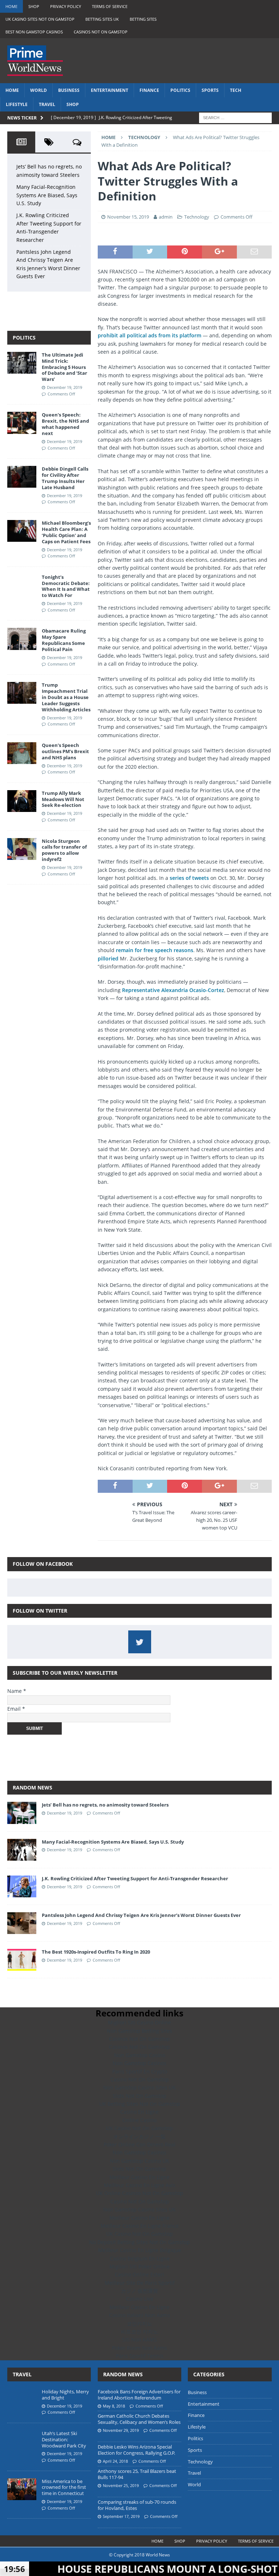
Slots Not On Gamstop (139, 2096)
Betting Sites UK (102, 19)
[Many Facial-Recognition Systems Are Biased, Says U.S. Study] (22, 1850)
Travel (47, 104)
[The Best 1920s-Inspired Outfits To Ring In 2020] (22, 1960)
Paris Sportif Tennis (140, 2356)
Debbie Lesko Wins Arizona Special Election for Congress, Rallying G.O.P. (136, 2450)
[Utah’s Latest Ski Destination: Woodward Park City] (22, 2441)
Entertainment (110, 90)
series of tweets (189, 878)
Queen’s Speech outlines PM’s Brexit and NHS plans (65, 751)
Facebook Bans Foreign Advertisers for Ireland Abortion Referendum (139, 2395)
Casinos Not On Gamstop (101, 32)
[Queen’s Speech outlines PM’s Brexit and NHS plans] (22, 753)
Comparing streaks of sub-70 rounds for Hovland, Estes (137, 2505)
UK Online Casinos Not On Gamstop (139, 2193)
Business (69, 90)
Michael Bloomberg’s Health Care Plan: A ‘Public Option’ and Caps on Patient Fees (66, 532)
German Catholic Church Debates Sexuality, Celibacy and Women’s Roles (139, 2419)
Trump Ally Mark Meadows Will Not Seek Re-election (63, 799)
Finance (149, 90)
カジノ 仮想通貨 (139, 2291)
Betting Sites (143, 19)
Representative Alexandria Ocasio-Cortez (173, 990)
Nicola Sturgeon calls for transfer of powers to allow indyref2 (64, 850)
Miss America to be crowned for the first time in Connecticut (64, 2487)
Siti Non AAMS (139, 2339)
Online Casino (139, 2120)
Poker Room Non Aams (139, 2348)
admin (166, 217)
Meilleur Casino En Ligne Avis (140, 2185)
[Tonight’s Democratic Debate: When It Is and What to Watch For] (22, 585)
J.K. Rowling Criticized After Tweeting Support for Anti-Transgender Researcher (135, 1878)
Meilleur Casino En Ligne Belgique (140, 2250)
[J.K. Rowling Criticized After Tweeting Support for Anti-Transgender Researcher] (22, 1886)
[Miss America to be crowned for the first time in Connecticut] (22, 2489)
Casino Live (140, 2299)
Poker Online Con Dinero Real (139, 2144)
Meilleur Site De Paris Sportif (140, 2283)
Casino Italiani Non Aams (139, 2315)
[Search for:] (235, 117)
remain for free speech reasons (155, 950)
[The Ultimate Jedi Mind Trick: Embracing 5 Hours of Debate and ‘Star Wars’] (22, 363)
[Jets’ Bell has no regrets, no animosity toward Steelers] (22, 1813)
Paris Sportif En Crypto (140, 2071)
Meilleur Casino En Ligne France (140, 2226)
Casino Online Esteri (139, 2274)
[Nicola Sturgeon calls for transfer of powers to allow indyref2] (22, 849)
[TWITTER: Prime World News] (140, 1642)
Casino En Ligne (139, 2112)
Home (11, 6)
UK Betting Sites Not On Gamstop (140, 2104)
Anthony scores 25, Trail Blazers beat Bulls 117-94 (137, 2474)
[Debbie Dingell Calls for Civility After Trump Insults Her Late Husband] (22, 477)
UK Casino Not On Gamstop (139, 2128)
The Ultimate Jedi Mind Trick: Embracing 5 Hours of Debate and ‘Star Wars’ (64, 367)
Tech (236, 90)
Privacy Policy (66, 6)
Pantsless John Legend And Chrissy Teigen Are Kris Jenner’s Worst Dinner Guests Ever (141, 1915)
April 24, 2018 (115, 2461)
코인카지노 (139, 2323)
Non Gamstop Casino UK (139, 2161)
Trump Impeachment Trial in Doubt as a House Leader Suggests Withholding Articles (66, 697)
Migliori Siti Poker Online (139, 2266)
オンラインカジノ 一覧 (139, 2136)
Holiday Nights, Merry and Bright (65, 2395)
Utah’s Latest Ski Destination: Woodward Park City (64, 2439)
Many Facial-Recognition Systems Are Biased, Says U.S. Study (47, 195)
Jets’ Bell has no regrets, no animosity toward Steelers (105, 1805)
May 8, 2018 (114, 2406)
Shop (34, 6)
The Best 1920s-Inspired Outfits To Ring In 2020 (96, 1952)
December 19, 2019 (64, 387)
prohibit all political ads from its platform (149, 335)
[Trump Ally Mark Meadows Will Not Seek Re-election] (22, 801)
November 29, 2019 (121, 2430)
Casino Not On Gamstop (140, 2079)
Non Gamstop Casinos (139, 2063)
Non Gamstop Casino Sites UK (139, 2087)
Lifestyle (17, 104)
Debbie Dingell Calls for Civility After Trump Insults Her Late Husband (65, 478)
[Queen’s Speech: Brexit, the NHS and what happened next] (22, 423)
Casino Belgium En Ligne (140, 2258)
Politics (180, 90)
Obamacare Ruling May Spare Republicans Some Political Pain (64, 640)
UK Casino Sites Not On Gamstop (40, 19)
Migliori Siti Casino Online (139, 2022)
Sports (210, 90)
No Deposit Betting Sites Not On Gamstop (139, 2242)
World (39, 90)
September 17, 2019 (121, 2516)
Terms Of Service (110, 6)
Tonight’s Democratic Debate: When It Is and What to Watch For (66, 586)
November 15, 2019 (128, 217)
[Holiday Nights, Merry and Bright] (22, 2400)
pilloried (108, 958)
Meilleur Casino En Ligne (139, 2177)
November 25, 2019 (121, 2485)
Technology (197, 217)
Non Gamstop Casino (140, 2055)
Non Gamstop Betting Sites (139, 2031)
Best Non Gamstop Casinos (34, 32)
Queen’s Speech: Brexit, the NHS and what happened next (65, 424)
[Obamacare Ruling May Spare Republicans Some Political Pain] (22, 639)
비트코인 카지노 (139, 2331)
